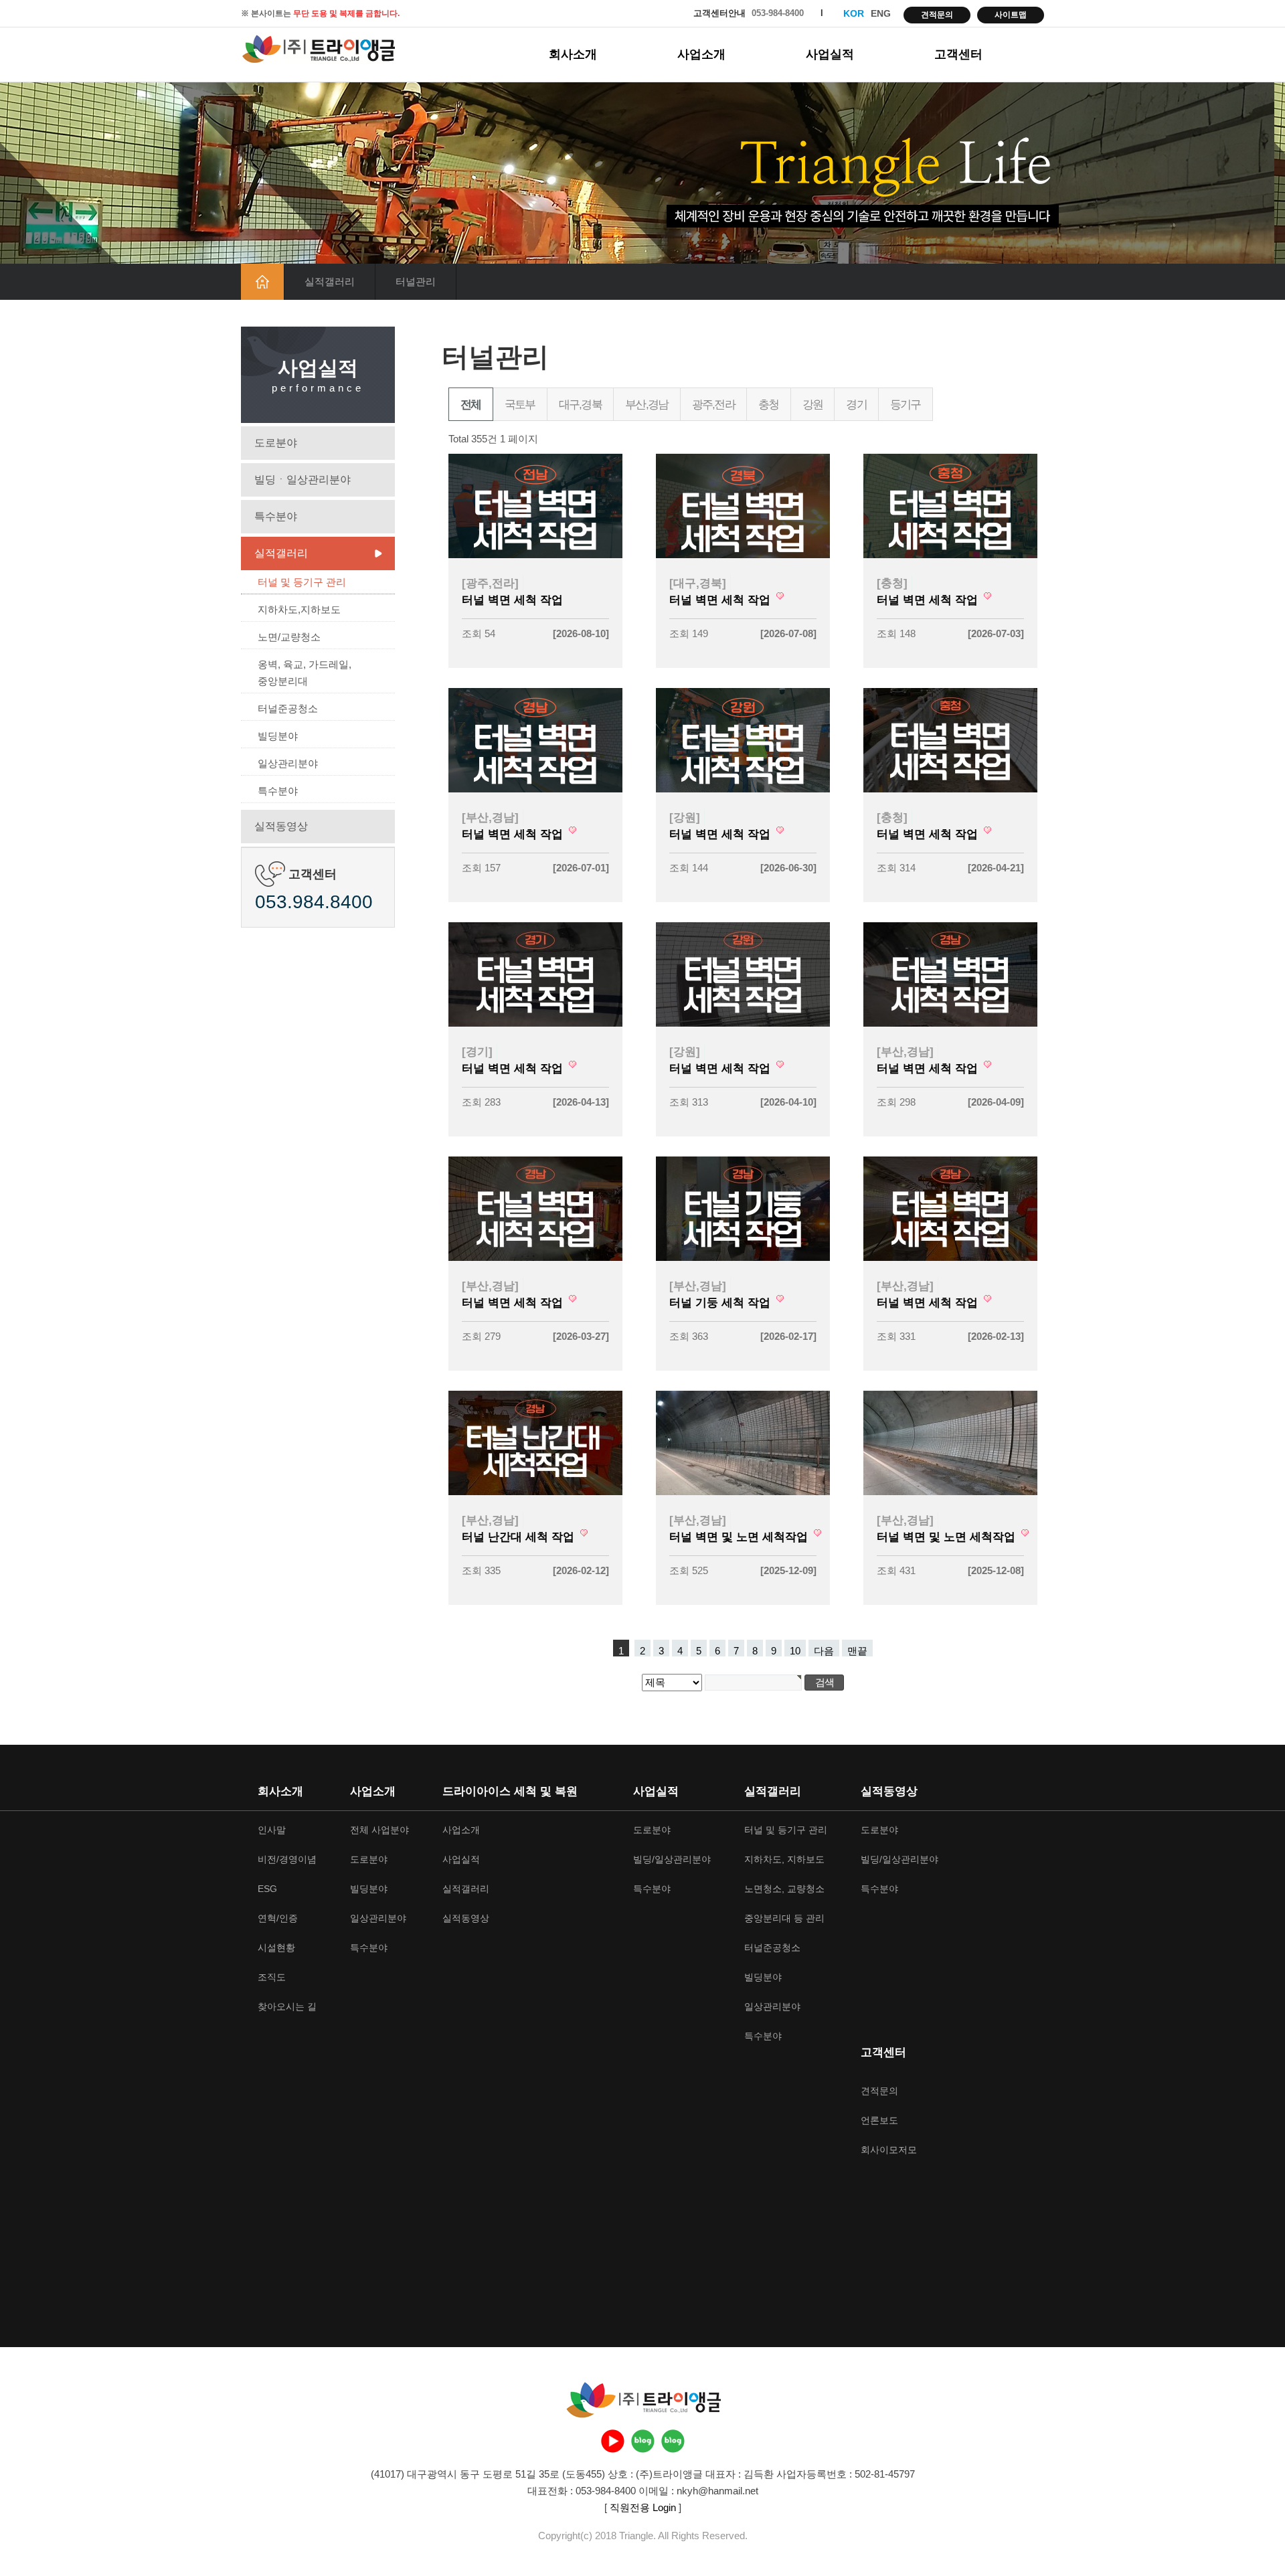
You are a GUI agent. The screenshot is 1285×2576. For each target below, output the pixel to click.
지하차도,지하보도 (299, 609)
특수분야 (276, 516)
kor (854, 13)
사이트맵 (1011, 15)
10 (795, 1651)
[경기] (477, 1051)
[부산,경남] (490, 817)
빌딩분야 (278, 736)
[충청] (892, 583)
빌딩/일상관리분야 (672, 1859)
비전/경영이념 (287, 1859)
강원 (813, 405)
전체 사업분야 (379, 1830)
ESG (267, 1889)
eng (881, 13)
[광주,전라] (490, 583)
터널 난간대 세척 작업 (520, 1537)
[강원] (685, 817)
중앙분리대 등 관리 (784, 1918)
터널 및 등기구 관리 (302, 582)
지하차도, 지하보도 (784, 1859)
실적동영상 (281, 826)
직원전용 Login (643, 2507)
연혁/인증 (278, 1918)
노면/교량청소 (289, 637)
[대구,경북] (698, 583)
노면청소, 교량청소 (784, 1889)
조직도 (272, 1977)
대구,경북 (581, 405)
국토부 (520, 405)
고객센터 (958, 54)
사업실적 (830, 54)
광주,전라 (714, 405)
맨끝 (857, 1651)
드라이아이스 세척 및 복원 (510, 1791)
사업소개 (701, 54)
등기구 (906, 405)
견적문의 (937, 15)
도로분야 (276, 443)
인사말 (272, 1830)
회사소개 (573, 54)
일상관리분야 (288, 763)
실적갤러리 (281, 553)
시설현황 (276, 1948)
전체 (471, 405)
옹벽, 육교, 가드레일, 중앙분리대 (305, 673)
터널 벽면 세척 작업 (512, 600)
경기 (856, 405)
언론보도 (879, 2120)
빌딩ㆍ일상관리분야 (303, 480)
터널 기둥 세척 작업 (721, 1302)
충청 (769, 405)
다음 (824, 1651)
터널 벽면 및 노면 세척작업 (740, 1537)
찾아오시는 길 (287, 2006)
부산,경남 (647, 405)
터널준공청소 (288, 708)
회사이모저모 (889, 2150)
